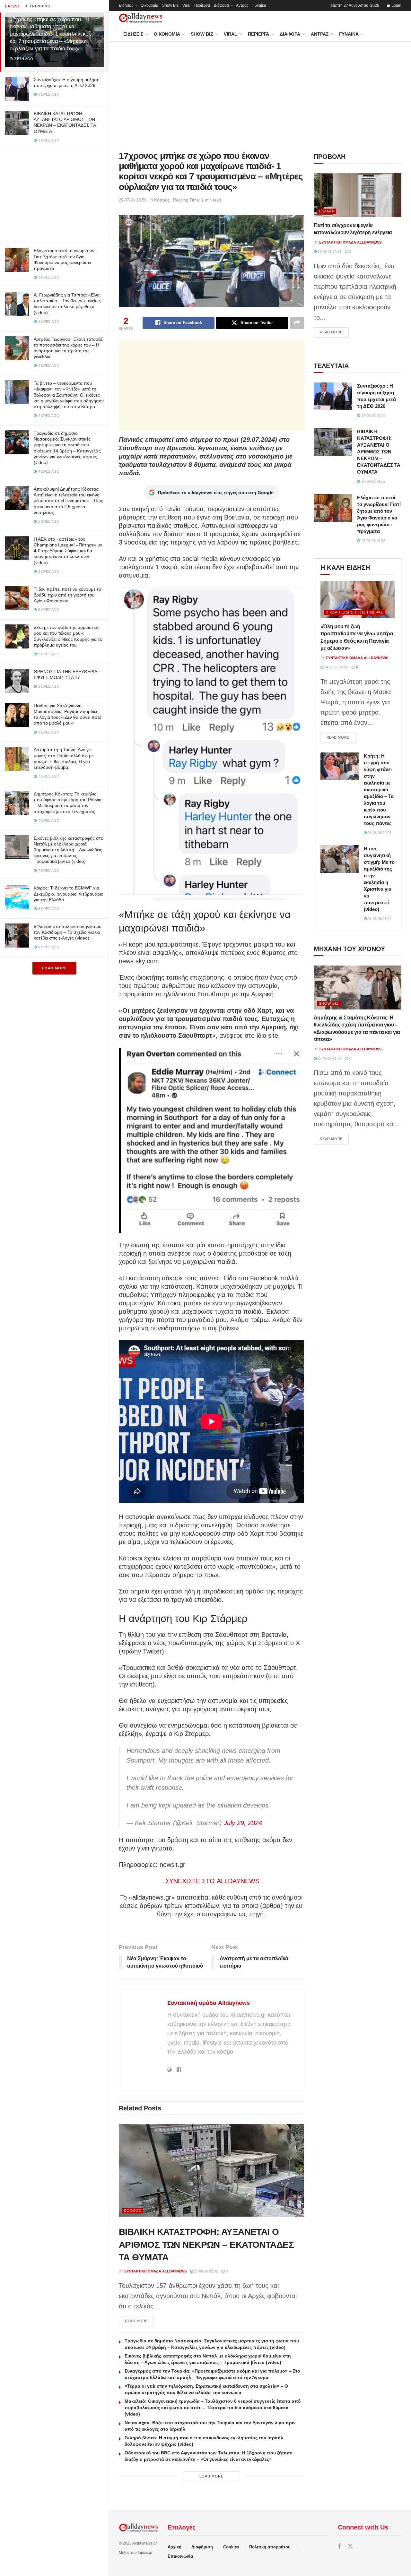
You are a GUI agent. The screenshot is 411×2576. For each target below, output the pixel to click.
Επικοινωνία (180, 2556)
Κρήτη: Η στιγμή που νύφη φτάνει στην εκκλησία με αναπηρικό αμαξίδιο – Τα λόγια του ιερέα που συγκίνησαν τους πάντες (379, 790)
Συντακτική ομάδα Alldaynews (209, 2003)
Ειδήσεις (126, 5)
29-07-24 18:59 (133, 200)
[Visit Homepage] (141, 18)
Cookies (231, 2547)
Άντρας (242, 5)
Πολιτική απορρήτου (270, 2547)
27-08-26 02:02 (205, 2271)
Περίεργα (202, 5)
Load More (54, 968)
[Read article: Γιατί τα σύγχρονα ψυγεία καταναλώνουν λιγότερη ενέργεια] (358, 195)
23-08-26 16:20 (379, 919)
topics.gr (145, 2553)
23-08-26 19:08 (379, 833)
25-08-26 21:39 (329, 1058)
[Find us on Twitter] (350, 2547)
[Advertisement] (54, 195)
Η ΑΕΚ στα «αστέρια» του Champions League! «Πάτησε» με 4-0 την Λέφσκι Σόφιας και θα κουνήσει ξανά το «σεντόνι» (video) (68, 551)
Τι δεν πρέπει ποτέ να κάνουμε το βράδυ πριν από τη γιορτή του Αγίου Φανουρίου (67, 595)
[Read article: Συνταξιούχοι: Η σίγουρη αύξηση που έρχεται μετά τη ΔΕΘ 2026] (333, 396)
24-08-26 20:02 (336, 667)
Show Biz (170, 5)
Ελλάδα (327, 211)
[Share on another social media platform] (297, 323)
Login (396, 5)
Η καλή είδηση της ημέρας (354, 612)
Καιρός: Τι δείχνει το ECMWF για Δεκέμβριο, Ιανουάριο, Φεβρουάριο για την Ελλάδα (69, 894)
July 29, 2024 (243, 1823)
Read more (139, 2321)
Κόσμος (162, 200)
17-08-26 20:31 (329, 252)
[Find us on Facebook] (339, 2547)
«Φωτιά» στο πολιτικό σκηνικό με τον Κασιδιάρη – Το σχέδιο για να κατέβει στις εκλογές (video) (67, 932)
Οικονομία (149, 5)
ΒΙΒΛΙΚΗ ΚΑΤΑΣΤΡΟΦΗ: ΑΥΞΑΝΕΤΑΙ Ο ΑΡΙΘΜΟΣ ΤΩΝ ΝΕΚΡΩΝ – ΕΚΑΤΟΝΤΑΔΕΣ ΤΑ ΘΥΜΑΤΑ (206, 2244)
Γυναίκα (259, 5)
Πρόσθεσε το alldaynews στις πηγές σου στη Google (216, 493)
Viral (186, 5)
